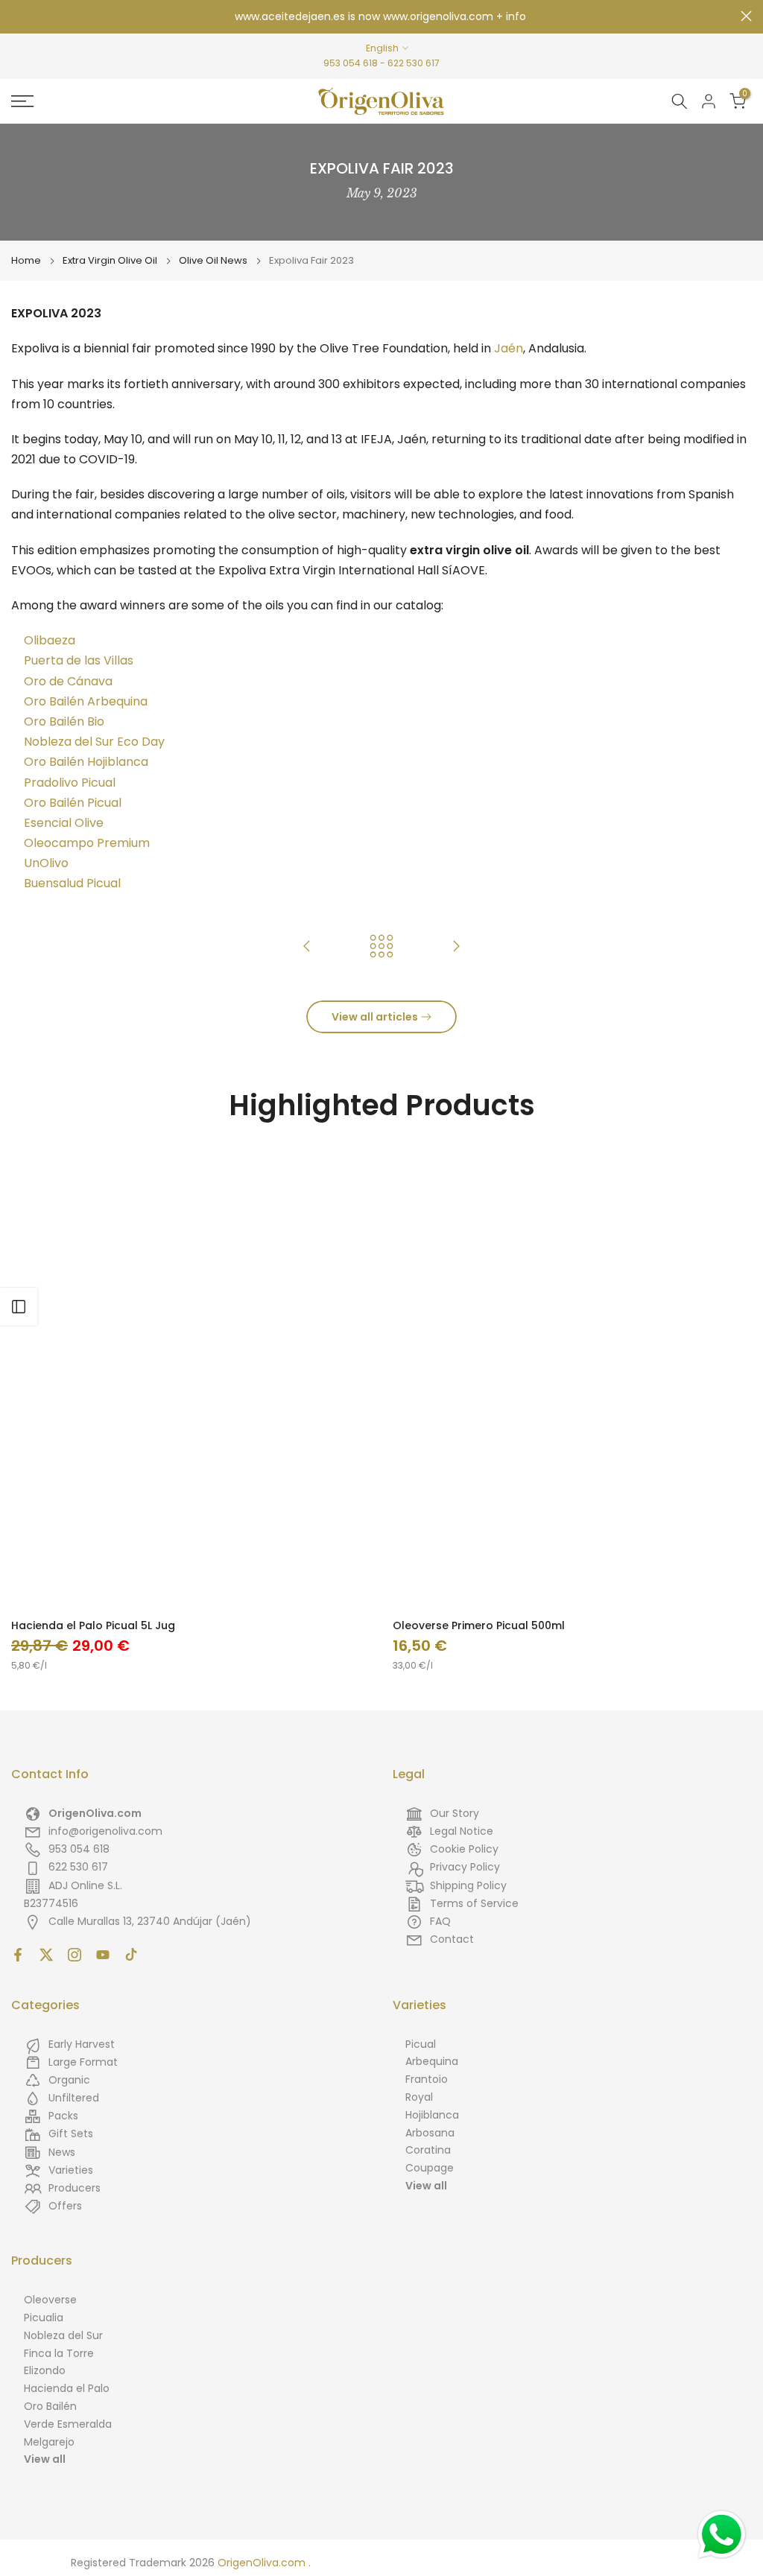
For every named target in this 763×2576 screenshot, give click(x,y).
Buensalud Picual (72, 883)
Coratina (428, 2150)
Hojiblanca (432, 2115)
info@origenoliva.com (105, 1831)
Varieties (71, 2170)
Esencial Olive (64, 823)
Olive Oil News (213, 261)
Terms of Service (474, 1903)
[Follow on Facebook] (18, 1955)
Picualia (44, 2318)
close (17, 16)
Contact (452, 1939)
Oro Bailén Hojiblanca (86, 762)
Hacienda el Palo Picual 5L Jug (93, 1625)
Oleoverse (50, 2300)
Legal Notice (462, 1831)
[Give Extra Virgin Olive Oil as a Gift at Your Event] (456, 947)
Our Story (455, 1813)
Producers (75, 2188)
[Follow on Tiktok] (131, 1955)
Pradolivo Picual (70, 783)
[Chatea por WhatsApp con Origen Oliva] (722, 2535)
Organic (69, 2080)
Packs (63, 2116)
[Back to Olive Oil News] (381, 947)
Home (26, 261)
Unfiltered (74, 2098)
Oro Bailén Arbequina (86, 701)
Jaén (509, 348)
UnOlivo (46, 863)
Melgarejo (49, 2442)
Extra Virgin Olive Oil (110, 261)
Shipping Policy (468, 1885)
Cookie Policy (464, 1849)
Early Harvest (82, 2044)
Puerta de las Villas (79, 660)
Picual (421, 2044)
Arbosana (430, 2133)
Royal (419, 2097)
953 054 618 (351, 63)
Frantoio (427, 2079)
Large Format (83, 2062)
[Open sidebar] (19, 1307)
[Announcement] (381, 17)
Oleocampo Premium (87, 843)
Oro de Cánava (68, 681)
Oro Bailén (50, 2406)
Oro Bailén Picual (73, 803)
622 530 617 (414, 63)
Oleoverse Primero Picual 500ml (479, 1625)
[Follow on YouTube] (103, 1955)
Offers (65, 2206)
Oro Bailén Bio (64, 721)
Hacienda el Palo (67, 2388)
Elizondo (45, 2370)
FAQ (440, 1921)
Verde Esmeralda (68, 2424)
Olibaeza (50, 640)
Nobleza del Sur (63, 2335)
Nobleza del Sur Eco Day (94, 742)
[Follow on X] (46, 1955)
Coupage (430, 2168)
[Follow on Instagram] (75, 1955)
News (62, 2152)
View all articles (375, 1017)
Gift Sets (71, 2134)
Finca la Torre (59, 2353)
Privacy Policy (465, 1867)
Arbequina (432, 2061)
